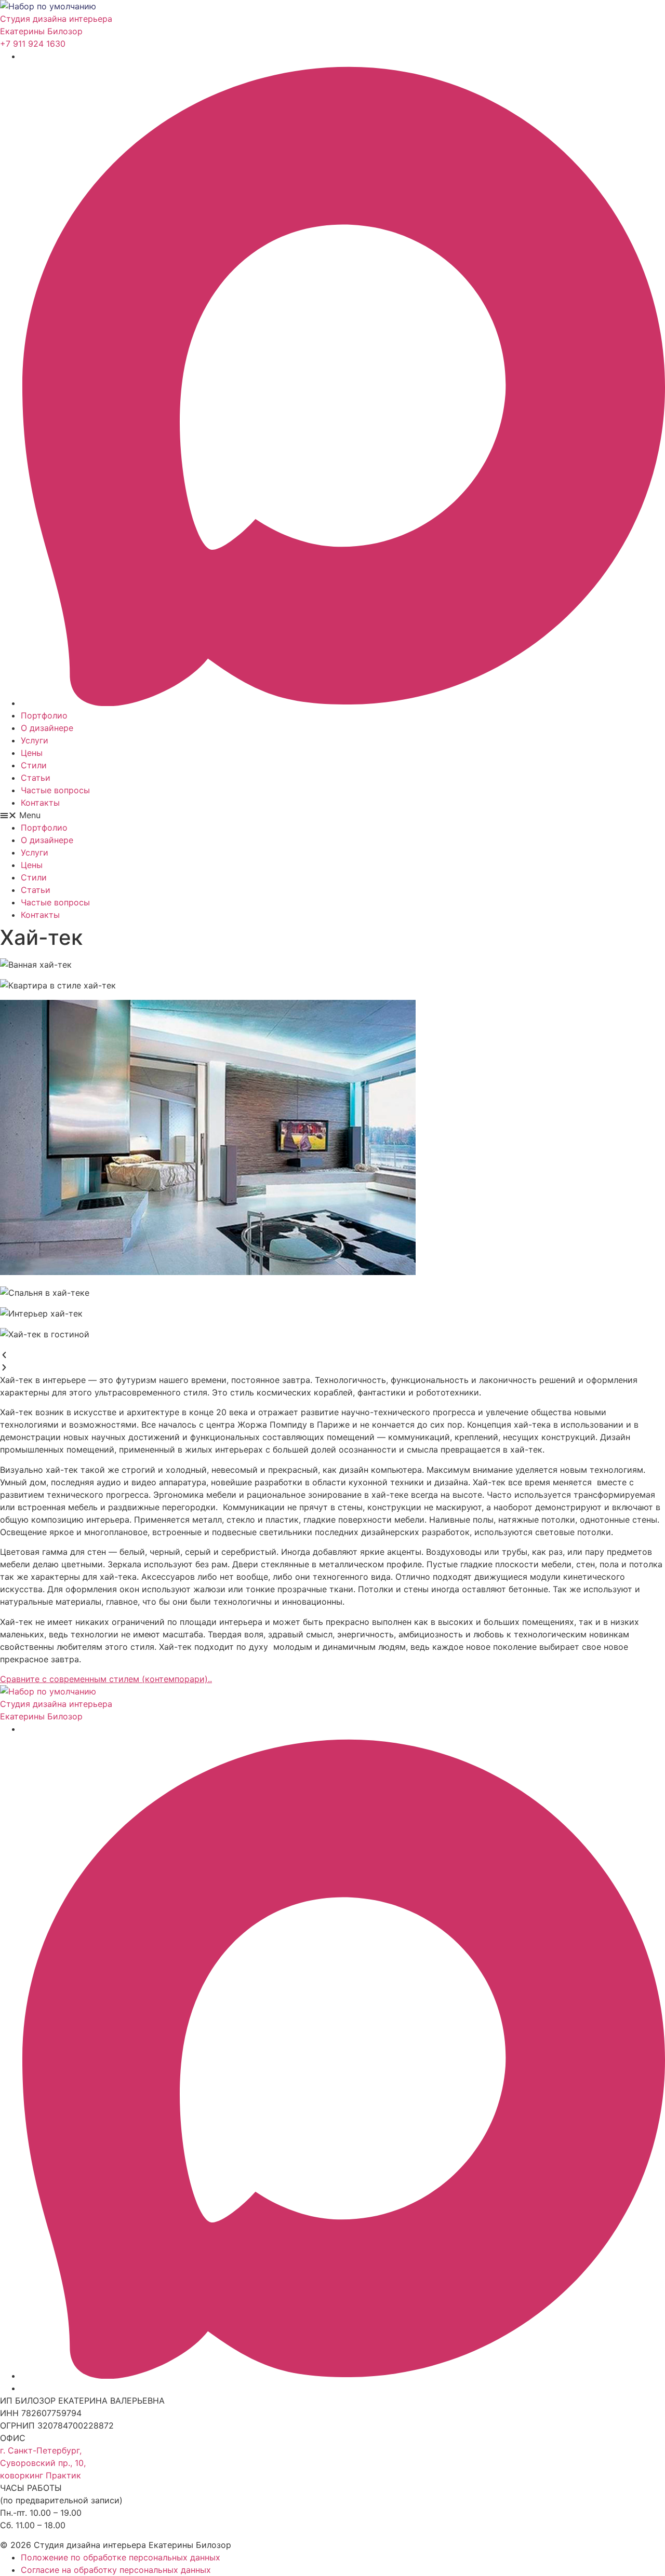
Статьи (36, 778)
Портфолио (44, 715)
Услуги (35, 740)
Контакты (40, 803)
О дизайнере (47, 728)
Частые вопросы (55, 790)
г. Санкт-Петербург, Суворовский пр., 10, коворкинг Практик (43, 2463)
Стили (34, 765)
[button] (332, 815)
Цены (32, 753)
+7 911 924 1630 (33, 44)
